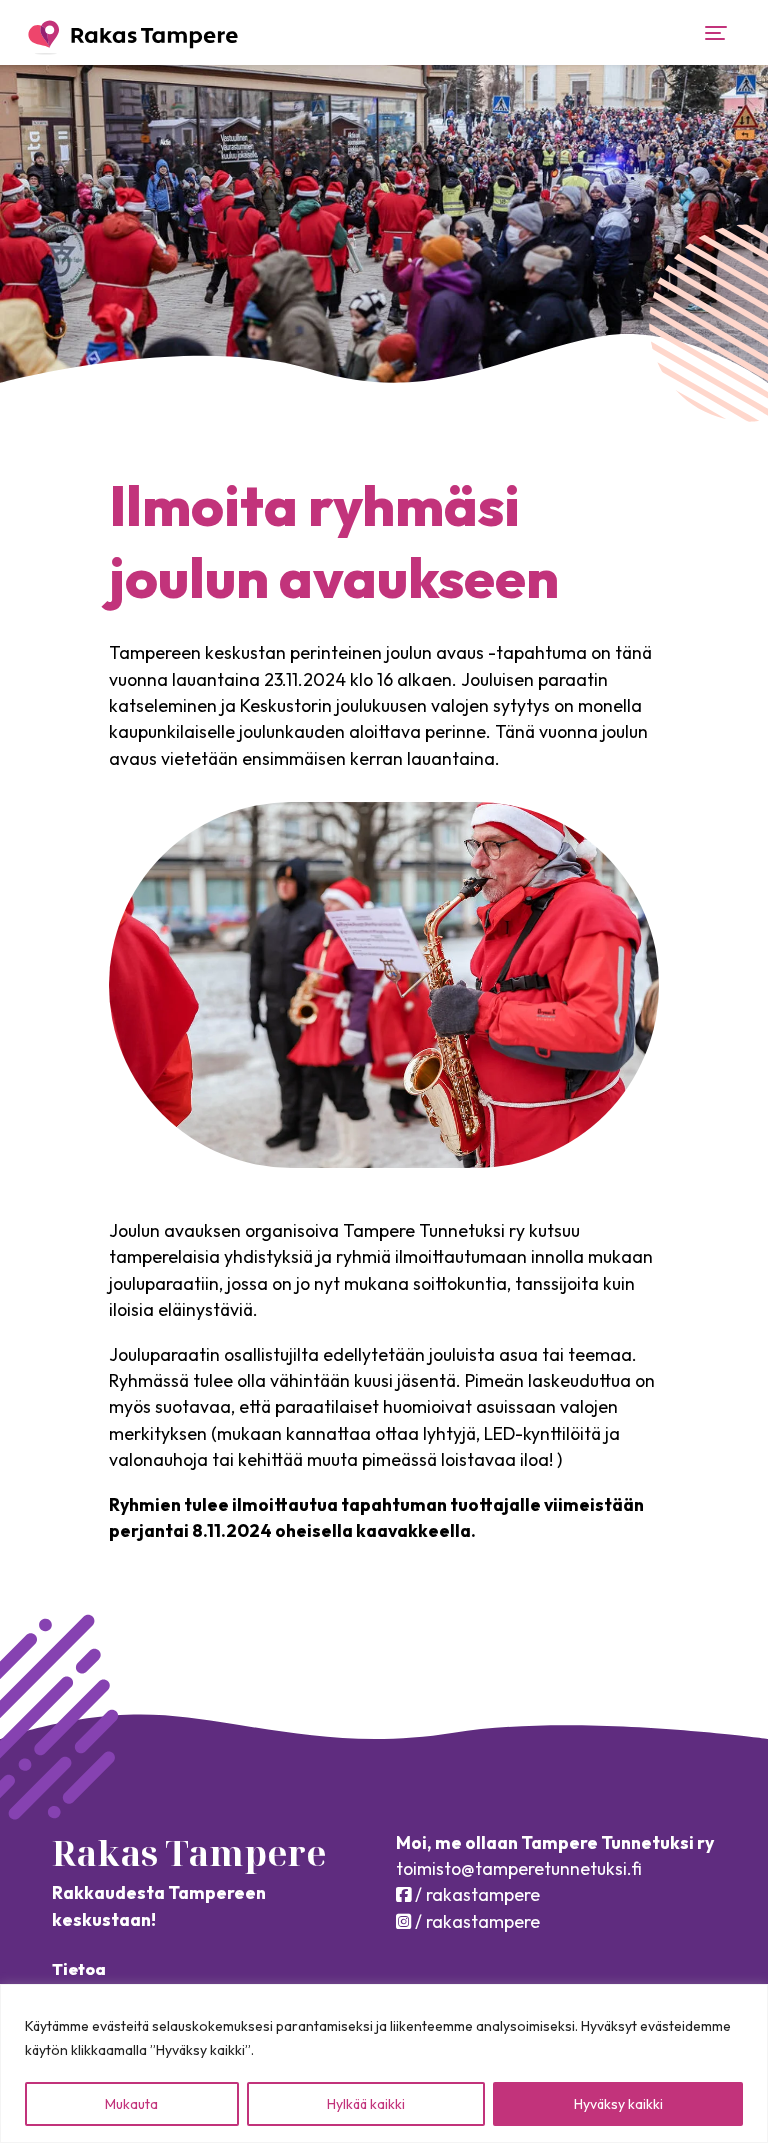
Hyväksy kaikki (618, 2104)
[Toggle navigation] (716, 33)
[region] (384, 2063)
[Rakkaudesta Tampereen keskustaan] (133, 37)
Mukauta (131, 2104)
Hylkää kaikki (366, 2104)
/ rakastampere (475, 1894)
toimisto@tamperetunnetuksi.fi (519, 1868)
